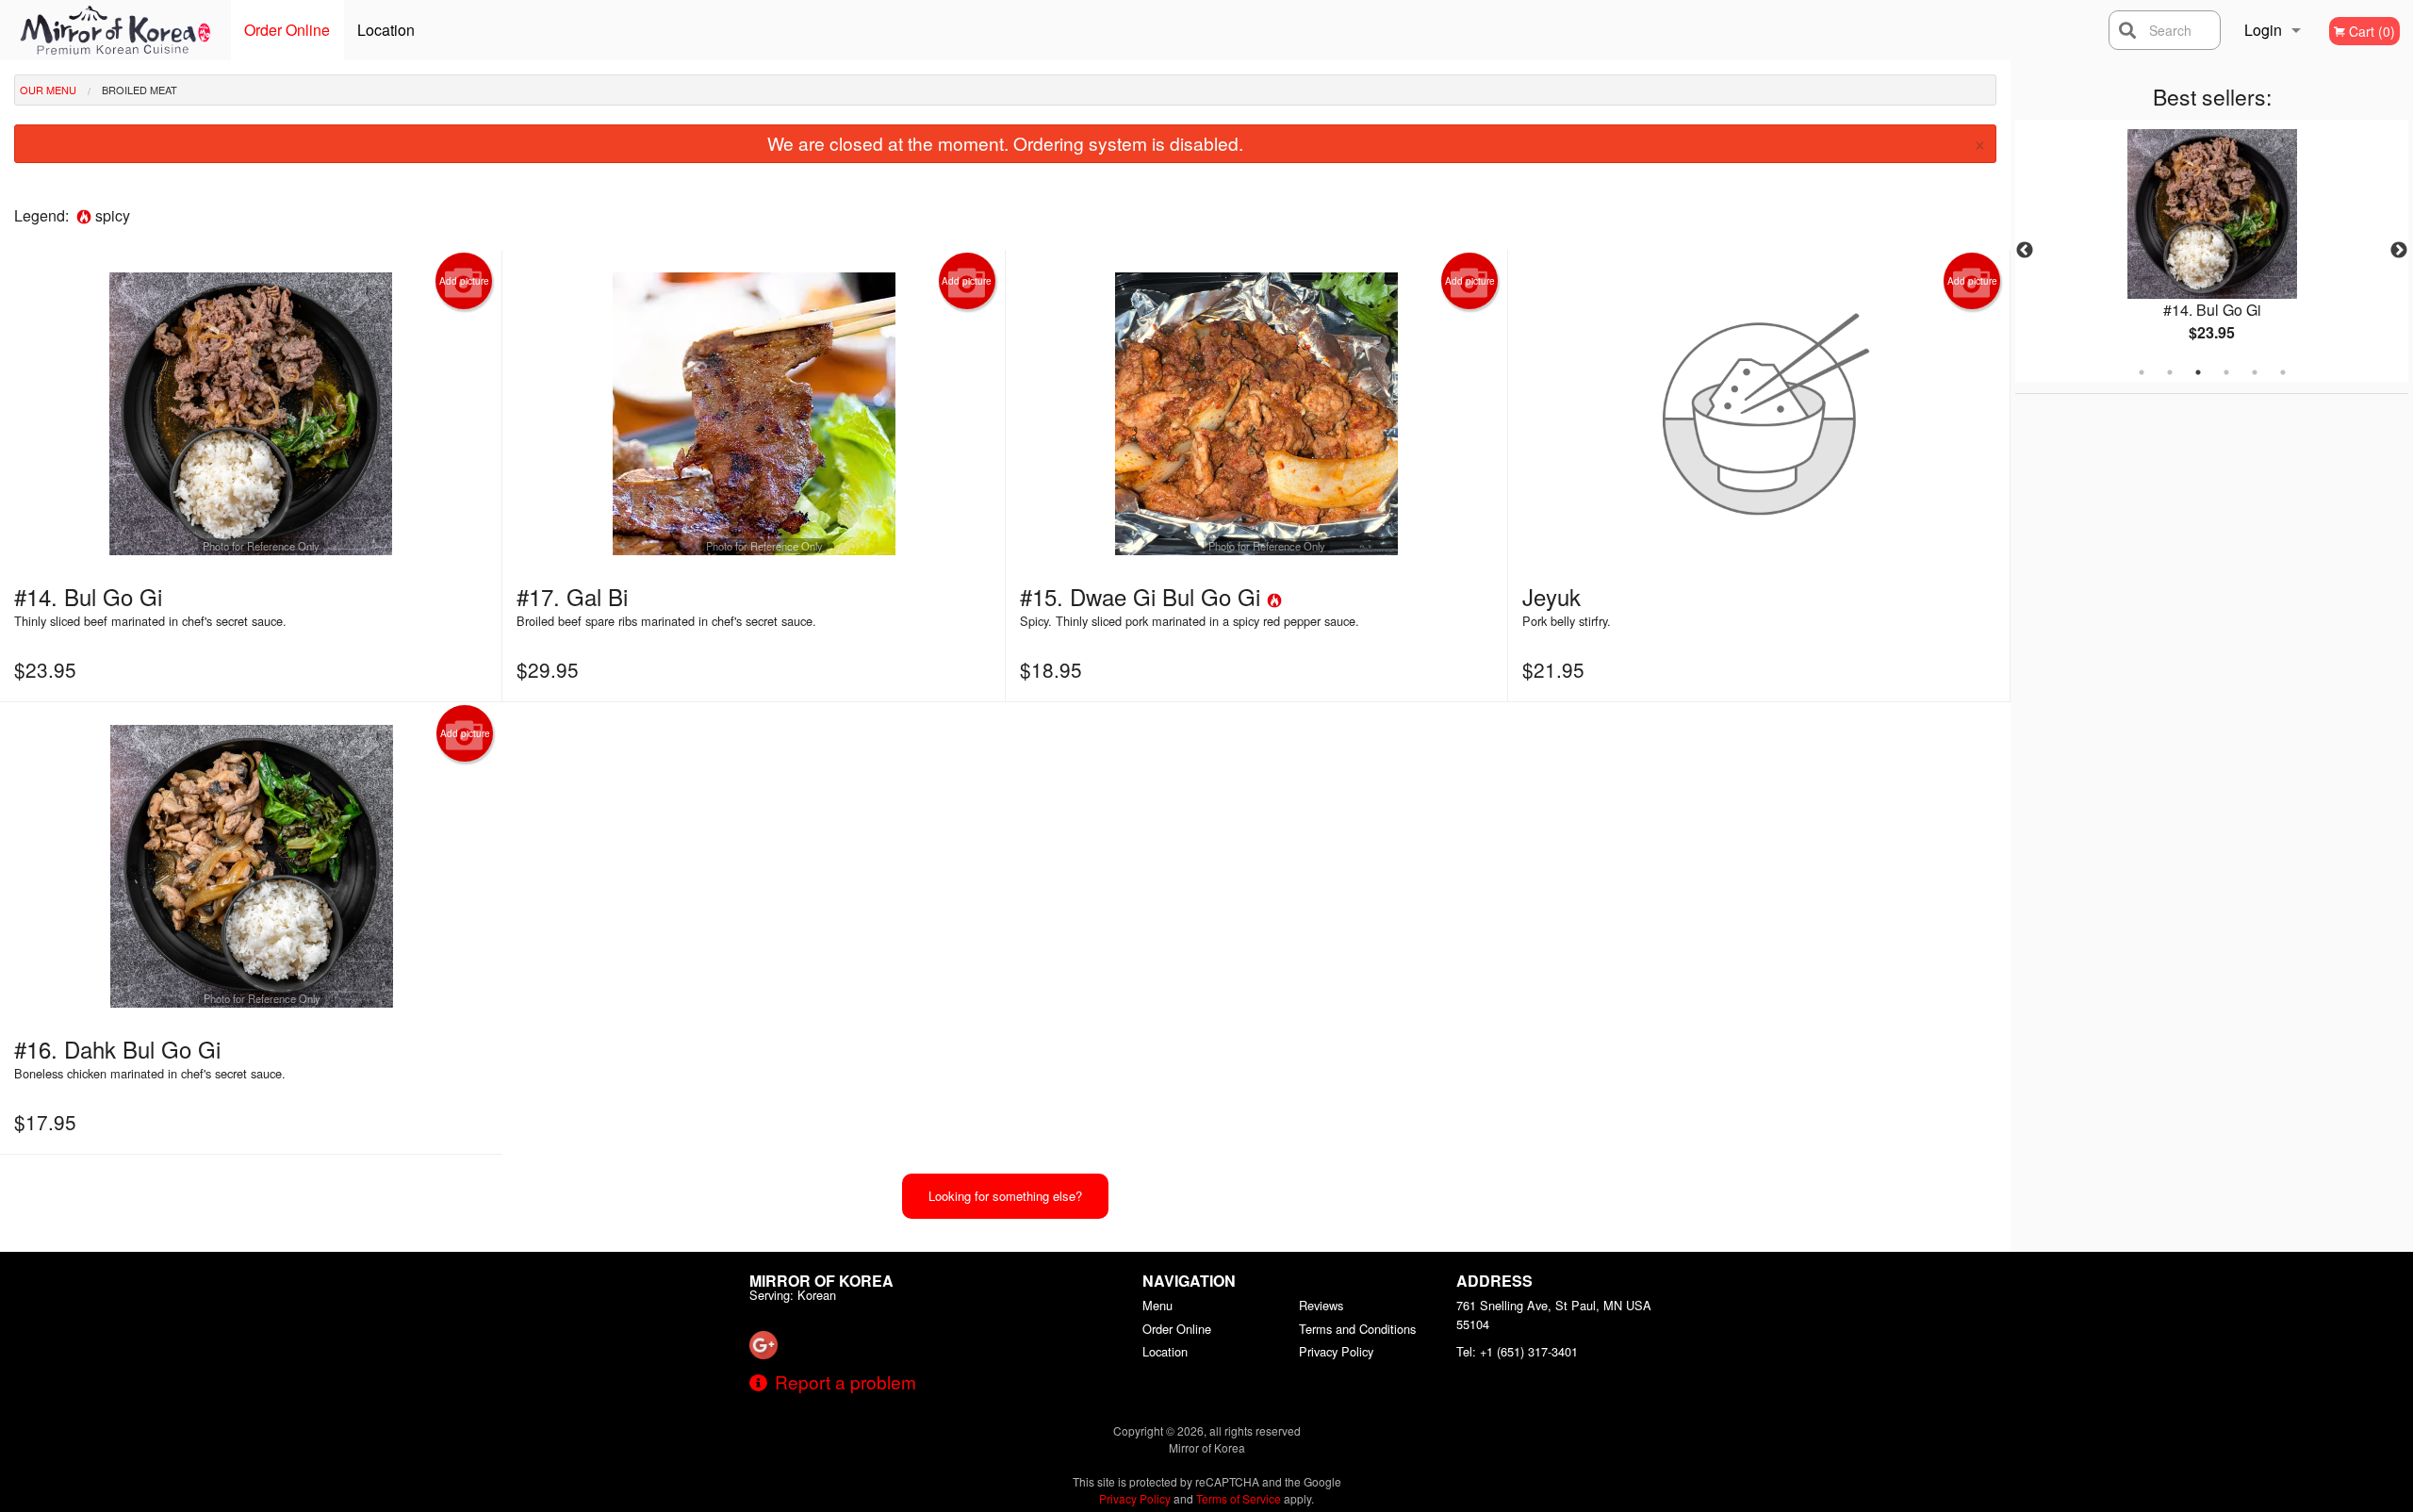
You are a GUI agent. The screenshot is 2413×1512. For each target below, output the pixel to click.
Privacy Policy (1336, 1351)
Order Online (287, 30)
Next (2399, 251)
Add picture (464, 281)
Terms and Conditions (1357, 1329)
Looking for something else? (1005, 1196)
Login (2263, 30)
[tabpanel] (2212, 251)
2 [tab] (2170, 372)
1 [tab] (2142, 372)
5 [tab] (2255, 372)
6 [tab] (2283, 372)
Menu (1157, 1305)
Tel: (1517, 1351)
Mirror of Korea (821, 1281)
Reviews (1321, 1305)
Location (386, 30)
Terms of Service (1239, 1498)
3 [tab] (2198, 372)
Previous (2025, 251)
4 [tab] (2226, 372)
